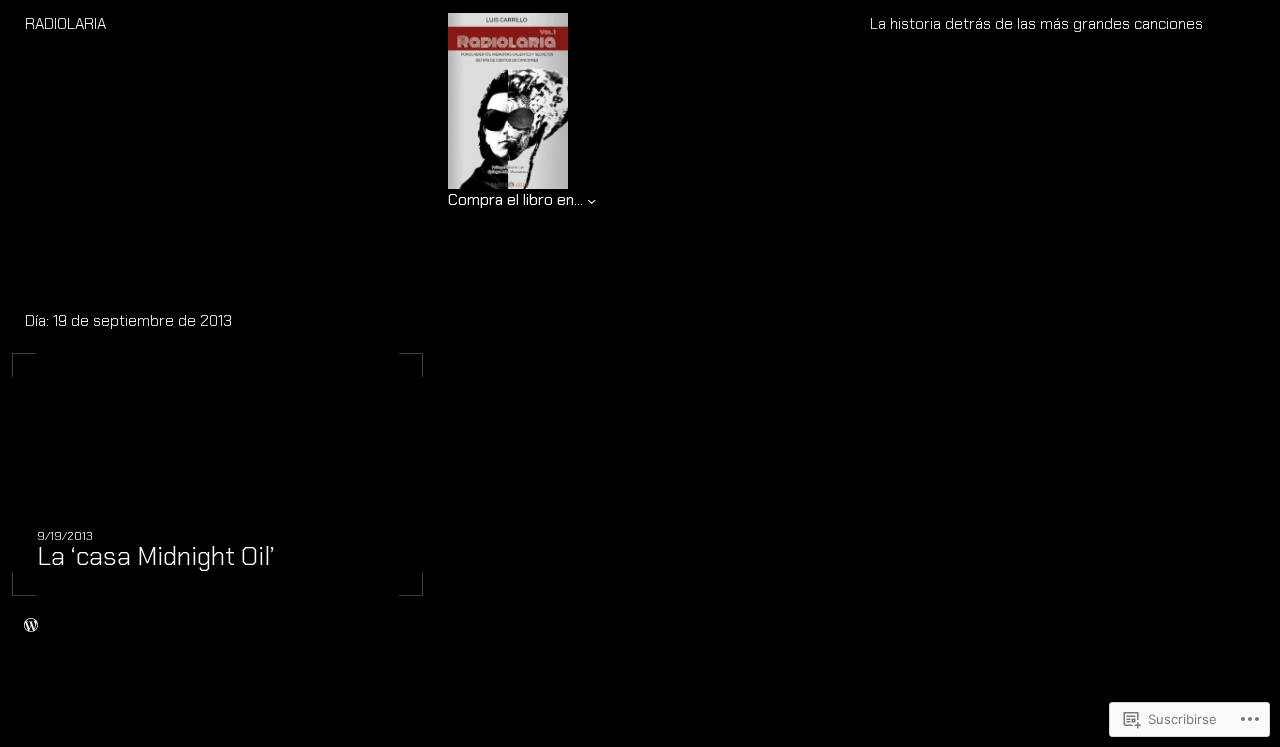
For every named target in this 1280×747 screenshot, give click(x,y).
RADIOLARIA (65, 24)
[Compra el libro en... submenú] (591, 200)
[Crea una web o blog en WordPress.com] (31, 626)
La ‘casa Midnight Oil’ (156, 556)
